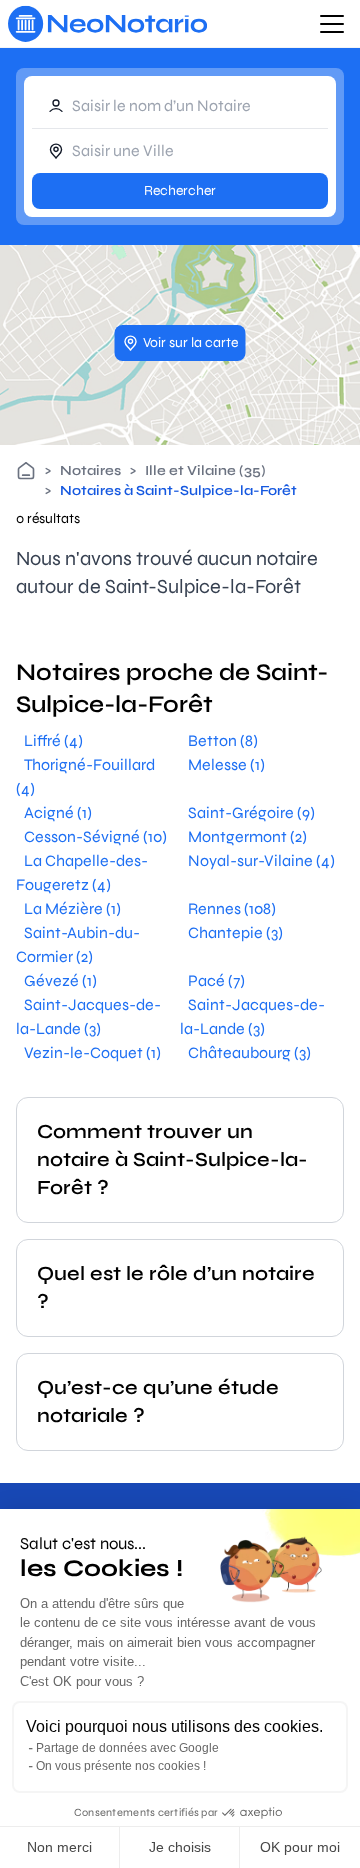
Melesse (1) (226, 764)
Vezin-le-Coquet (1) (92, 1052)
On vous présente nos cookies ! (121, 1766)
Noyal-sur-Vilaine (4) (261, 860)
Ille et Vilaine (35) (205, 470)
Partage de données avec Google (127, 1748)
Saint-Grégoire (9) (251, 812)
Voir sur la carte (190, 342)
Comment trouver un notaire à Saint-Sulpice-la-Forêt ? (172, 1159)
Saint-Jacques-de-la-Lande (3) (88, 1016)
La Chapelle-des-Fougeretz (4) (82, 872)
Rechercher (180, 190)
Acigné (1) (58, 812)
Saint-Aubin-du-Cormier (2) (78, 944)
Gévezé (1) (60, 980)
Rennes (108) (232, 908)
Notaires (90, 470)
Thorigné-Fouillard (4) (85, 776)
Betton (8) (223, 740)
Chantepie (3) (235, 932)
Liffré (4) (53, 740)
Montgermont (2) (247, 836)
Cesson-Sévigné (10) (95, 836)
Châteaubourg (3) (249, 1052)
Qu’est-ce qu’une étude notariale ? (158, 1401)
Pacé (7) (216, 980)
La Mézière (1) (72, 908)
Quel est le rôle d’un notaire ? (176, 1287)
